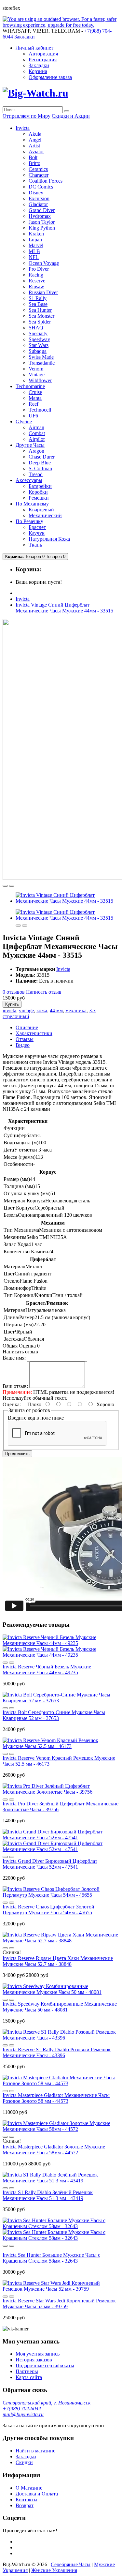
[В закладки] (5, 886)
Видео (23, 1045)
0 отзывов (14, 992)
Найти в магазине (35, 2451)
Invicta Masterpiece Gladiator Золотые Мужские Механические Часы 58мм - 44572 (54, 2150)
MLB (34, 251)
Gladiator (38, 204)
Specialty (38, 333)
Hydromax (40, 216)
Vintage (37, 375)
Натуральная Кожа (49, 539)
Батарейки (40, 486)
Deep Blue (40, 463)
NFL (34, 257)
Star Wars (39, 345)
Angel (35, 140)
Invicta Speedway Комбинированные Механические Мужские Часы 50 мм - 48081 (60, 2007)
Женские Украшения (54, 2570)
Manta (35, 398)
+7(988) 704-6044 (22, 2409)
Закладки (39, 65)
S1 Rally (38, 298)
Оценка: (12, 1404)
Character (39, 175)
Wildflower (40, 380)
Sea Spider (40, 322)
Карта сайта (29, 2377)
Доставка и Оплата (37, 2494)
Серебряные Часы (71, 2564)
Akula (35, 134)
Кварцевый (41, 510)
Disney (36, 193)
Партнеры (27, 2371)
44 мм (56, 1010)
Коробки (38, 492)
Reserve (37, 281)
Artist (34, 146)
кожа (42, 1010)
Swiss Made (41, 357)
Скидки (24, 2462)
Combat (37, 433)
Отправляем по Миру (27, 116)
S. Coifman (40, 468)
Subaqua (38, 351)
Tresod (36, 474)
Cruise (35, 392)
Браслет (37, 527)
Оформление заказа (50, 77)
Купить (12, 1004)
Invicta (23, 599)
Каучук (37, 533)
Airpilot (37, 439)
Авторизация (43, 54)
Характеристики (34, 1033)
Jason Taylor (42, 222)
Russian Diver (43, 292)
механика (76, 1010)
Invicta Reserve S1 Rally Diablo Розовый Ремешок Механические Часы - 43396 (57, 2052)
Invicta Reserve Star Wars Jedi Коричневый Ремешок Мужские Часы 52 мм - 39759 (59, 2304)
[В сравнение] (12, 886)
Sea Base (38, 304)
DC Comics (41, 187)
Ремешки (39, 498)
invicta (9, 1010)
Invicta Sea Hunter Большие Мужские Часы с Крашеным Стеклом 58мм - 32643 (51, 2258)
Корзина (38, 71)
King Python (42, 228)
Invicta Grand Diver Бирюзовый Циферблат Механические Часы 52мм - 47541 (50, 1864)
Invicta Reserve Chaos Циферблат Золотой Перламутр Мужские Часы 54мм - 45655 (48, 1910)
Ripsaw (36, 286)
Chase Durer (42, 457)
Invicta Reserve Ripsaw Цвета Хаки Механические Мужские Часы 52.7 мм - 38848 (58, 1961)
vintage (26, 1010)
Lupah (35, 240)
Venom (36, 369)
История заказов (34, 2360)
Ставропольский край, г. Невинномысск (47, 2403)
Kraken (36, 234)
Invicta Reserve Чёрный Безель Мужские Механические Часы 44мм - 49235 (47, 1670)
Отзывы (25, 1039)
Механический (45, 515)
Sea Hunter (40, 310)
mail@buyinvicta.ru (23, 2414)
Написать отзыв (44, 992)
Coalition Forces (46, 181)
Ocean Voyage (44, 263)
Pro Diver (39, 269)
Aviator (36, 151)
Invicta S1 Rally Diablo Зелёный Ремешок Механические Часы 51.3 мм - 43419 (48, 2195)
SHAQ (36, 328)
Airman (36, 427)
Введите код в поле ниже (36, 1418)
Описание (27, 1027)
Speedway (39, 339)
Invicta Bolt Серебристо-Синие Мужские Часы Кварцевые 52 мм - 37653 (54, 1715)
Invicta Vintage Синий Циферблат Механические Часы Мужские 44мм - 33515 (64, 608)
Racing (36, 275)
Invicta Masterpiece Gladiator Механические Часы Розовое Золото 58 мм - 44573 (56, 2098)
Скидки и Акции (71, 116)
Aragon (36, 451)
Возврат (25, 2505)
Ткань (35, 545)
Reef (34, 404)
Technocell (40, 410)
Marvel (36, 245)
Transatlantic (42, 363)
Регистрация (43, 60)
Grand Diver (42, 210)
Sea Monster (41, 316)
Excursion (39, 198)
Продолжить (17, 1454)
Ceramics (38, 169)
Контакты (27, 2500)
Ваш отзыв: (15, 1386)
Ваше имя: (14, 1358)
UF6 (33, 416)
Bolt (33, 157)
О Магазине (29, 2488)
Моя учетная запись (38, 2354)
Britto (34, 163)
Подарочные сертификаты (45, 2365)
